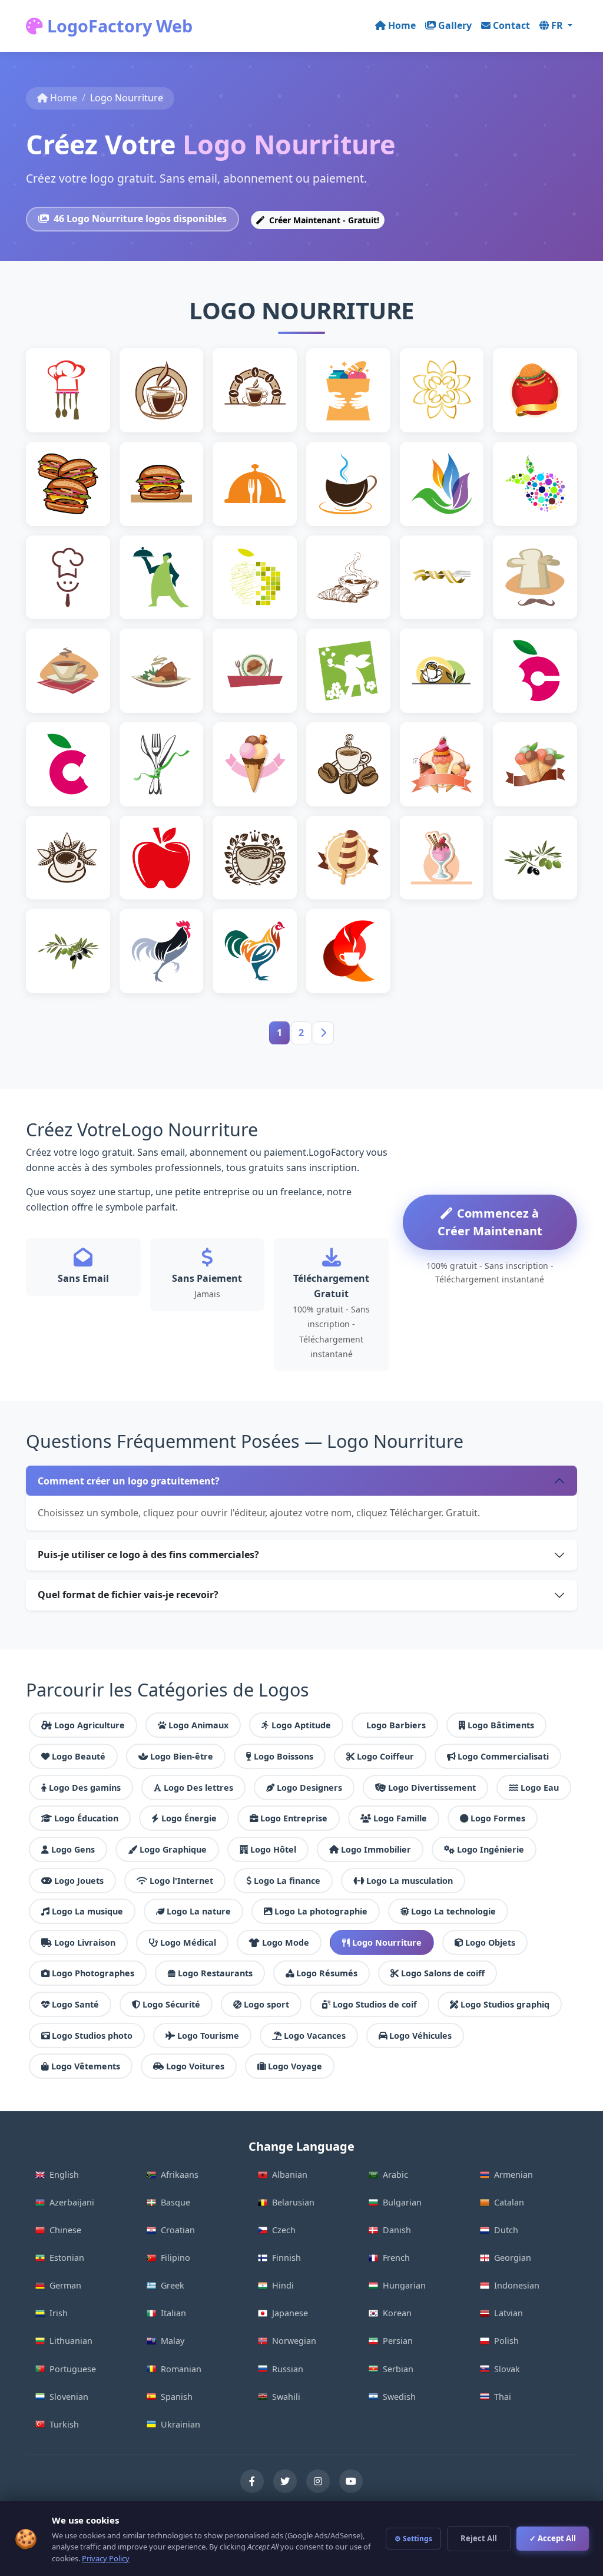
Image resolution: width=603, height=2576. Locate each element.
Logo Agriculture (90, 1725)
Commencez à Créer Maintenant (490, 1222)
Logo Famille (400, 1818)
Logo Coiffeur (385, 1756)
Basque (175, 2202)
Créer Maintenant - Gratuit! (323, 220)
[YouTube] (351, 2481)
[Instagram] (318, 2481)
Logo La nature (199, 1911)
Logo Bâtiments (501, 1725)
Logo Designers (309, 1788)
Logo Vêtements (86, 2066)
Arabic (395, 2175)
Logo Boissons (284, 1756)
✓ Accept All (553, 2538)
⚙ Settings (413, 2539)
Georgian (513, 2258)
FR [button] (558, 25)
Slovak (507, 2369)
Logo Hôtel (273, 1849)
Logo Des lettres (198, 1788)
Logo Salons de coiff (443, 1973)
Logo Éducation (86, 1818)
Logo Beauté (79, 1756)
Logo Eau (540, 1788)
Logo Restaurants (215, 1973)
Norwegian (294, 2341)
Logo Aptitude (301, 1725)
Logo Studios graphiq (505, 2004)
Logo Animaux (198, 1725)
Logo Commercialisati (503, 1756)
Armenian (513, 2175)
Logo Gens (73, 1849)
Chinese (65, 2230)
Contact (511, 25)
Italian (173, 2313)
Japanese (290, 2313)
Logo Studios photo (92, 2036)
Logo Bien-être (182, 1756)
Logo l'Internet (181, 1881)
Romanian (181, 2369)
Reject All (479, 2538)
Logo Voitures (195, 2066)
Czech (284, 2230)
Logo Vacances (315, 2036)
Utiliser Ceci (73, 417)
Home (402, 25)
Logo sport (266, 2004)
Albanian (290, 2175)
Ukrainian (180, 2424)
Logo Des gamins (85, 1788)
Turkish (64, 2424)
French (396, 2258)
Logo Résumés (327, 1973)
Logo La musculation (410, 1881)
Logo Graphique (173, 1849)
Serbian (398, 2369)
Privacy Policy (106, 2558)
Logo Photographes (93, 1973)
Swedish (399, 2397)
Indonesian (517, 2285)
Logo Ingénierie (491, 1849)
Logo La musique (87, 1911)
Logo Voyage (295, 2066)
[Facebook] (252, 2481)
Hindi (283, 2285)
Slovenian (69, 2397)
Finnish (286, 2258)
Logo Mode (286, 1942)
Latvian (508, 2313)
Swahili (286, 2397)
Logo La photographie (321, 1911)
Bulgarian (402, 2202)
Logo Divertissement (432, 1788)
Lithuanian (71, 2341)
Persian (398, 2341)
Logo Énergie (189, 1818)
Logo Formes (498, 1818)
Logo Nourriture (387, 1942)
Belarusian (293, 2202)
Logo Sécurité (171, 2004)
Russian (288, 2369)
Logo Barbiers (396, 1725)
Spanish (177, 2397)
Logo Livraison (85, 1942)
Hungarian (404, 2285)
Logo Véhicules (420, 2036)
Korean (397, 2313)
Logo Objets (490, 1942)
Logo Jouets (79, 1881)
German (65, 2285)
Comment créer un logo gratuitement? (129, 1481)
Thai (503, 2397)
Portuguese (73, 2369)
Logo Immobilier (376, 1849)
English (64, 2175)
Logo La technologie (453, 1911)
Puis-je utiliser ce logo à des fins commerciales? (148, 1555)
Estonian (67, 2258)
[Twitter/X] (285, 2481)
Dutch (506, 2230)
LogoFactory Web (118, 26)
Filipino (175, 2258)
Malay (173, 2341)
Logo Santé (75, 2004)
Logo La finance (287, 1881)
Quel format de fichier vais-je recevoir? (128, 1595)
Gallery (455, 25)
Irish (59, 2313)
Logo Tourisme (208, 2036)
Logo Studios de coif (375, 2004)
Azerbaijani (72, 2202)
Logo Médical (188, 1942)
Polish (506, 2341)
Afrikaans (180, 2175)
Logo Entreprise (294, 1818)
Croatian (178, 2230)
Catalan (509, 2202)
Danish (397, 2230)
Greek (173, 2285)
